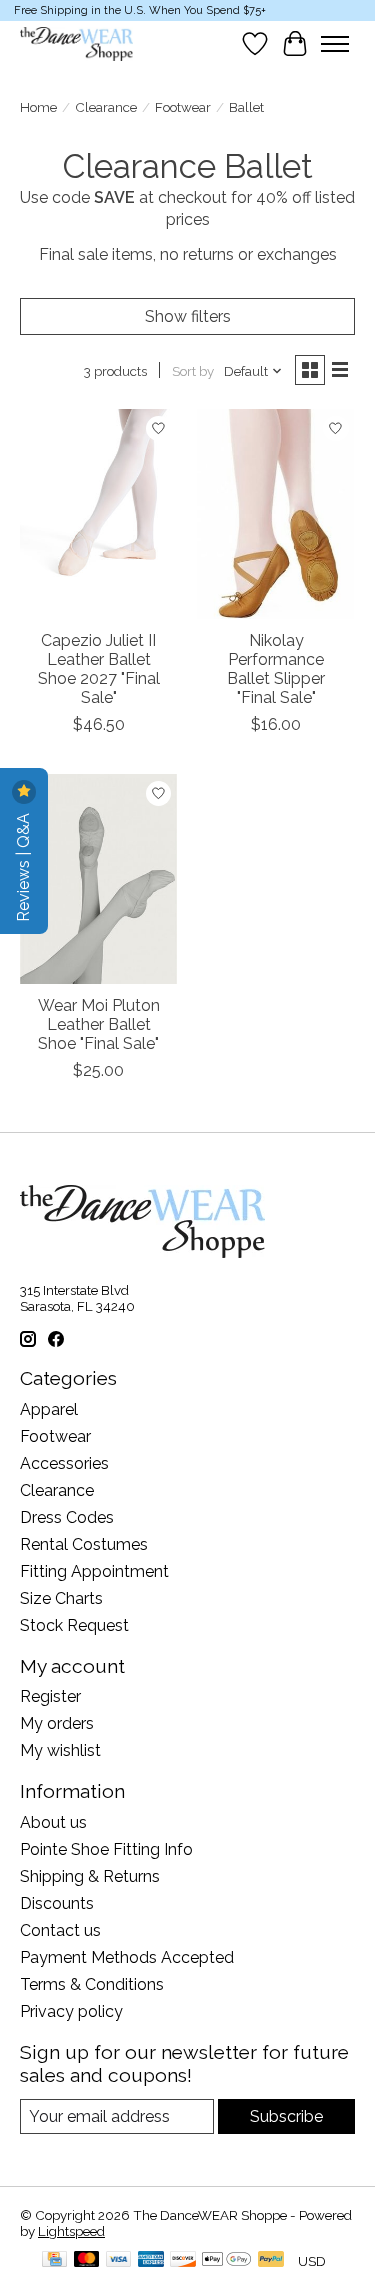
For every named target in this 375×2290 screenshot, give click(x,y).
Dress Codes (67, 1517)
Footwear (183, 107)
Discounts (57, 1903)
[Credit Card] (54, 2260)
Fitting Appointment (94, 1571)
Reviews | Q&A (23, 865)
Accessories (64, 1463)
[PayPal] (271, 2260)
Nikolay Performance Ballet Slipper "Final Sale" (276, 669)
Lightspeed (71, 2231)
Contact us (60, 1930)
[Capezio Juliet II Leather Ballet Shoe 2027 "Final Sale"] (98, 513)
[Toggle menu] (335, 44)
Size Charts (61, 1598)
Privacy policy (71, 2011)
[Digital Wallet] (226, 2260)
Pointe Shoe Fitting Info (106, 1849)
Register (50, 1696)
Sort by (193, 371)
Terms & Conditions (92, 1984)
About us (53, 1822)
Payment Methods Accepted (127, 1957)
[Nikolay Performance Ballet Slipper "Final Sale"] (275, 513)
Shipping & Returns (90, 1876)
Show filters (188, 316)
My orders (57, 1723)
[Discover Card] (183, 2260)
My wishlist (60, 1750)
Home (38, 107)
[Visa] (119, 2260)
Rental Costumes (84, 1544)
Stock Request (74, 1625)
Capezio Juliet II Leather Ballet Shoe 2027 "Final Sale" (99, 669)
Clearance (106, 107)
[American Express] (151, 2260)
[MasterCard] (87, 2260)
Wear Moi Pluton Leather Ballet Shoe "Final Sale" (99, 1024)
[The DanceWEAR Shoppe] (76, 44)
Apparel (49, 1409)
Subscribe (286, 2116)
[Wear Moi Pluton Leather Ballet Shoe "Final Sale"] (98, 878)
